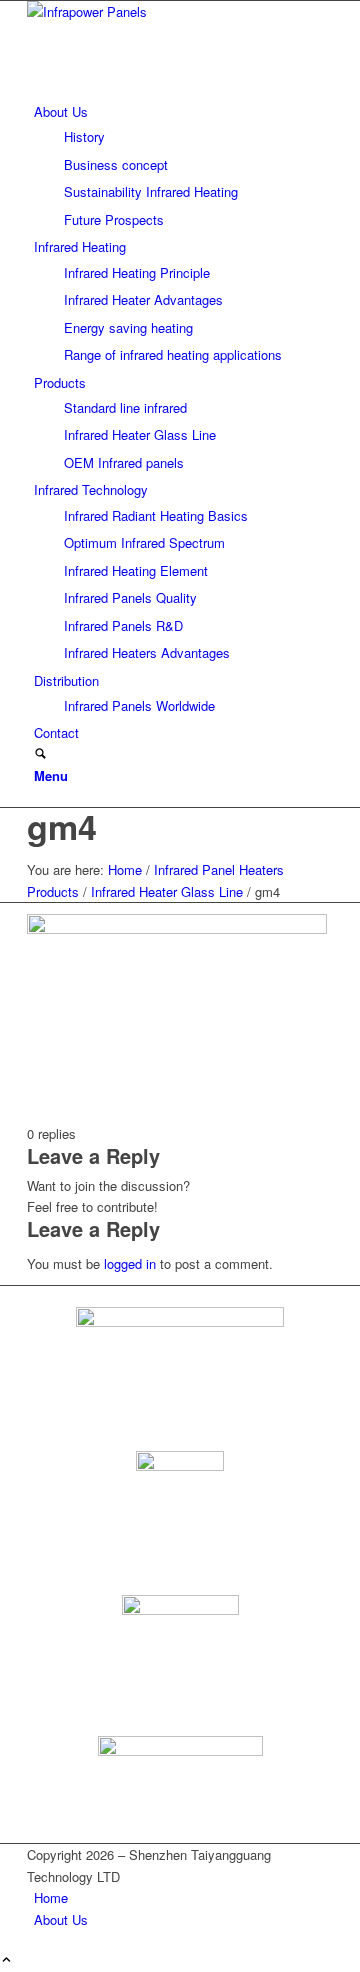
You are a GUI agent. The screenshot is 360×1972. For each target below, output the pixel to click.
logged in (130, 1263)
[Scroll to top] (6, 1960)
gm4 (62, 826)
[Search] (40, 754)
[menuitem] (183, 165)
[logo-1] (177, 11)
